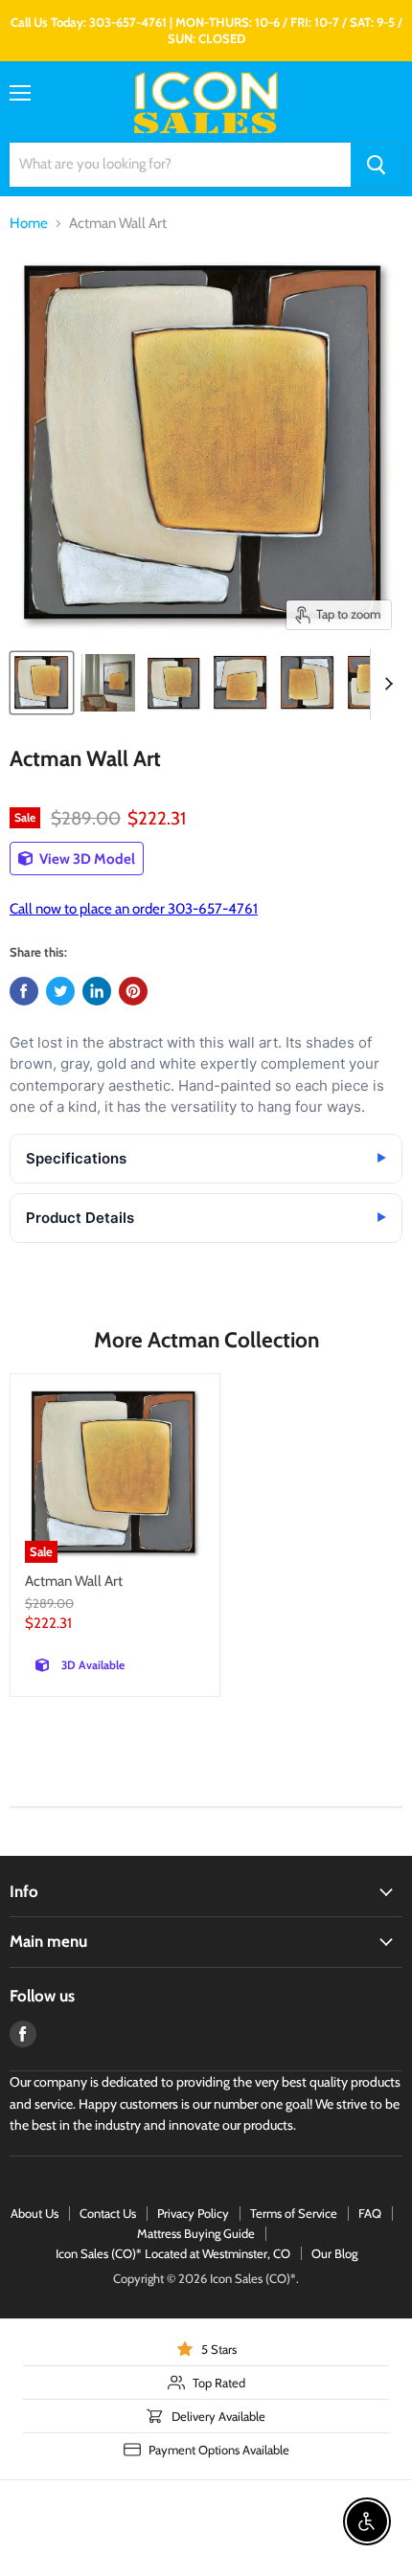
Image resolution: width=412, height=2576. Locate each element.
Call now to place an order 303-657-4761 (134, 909)
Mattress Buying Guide (196, 2233)
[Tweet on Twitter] (60, 991)
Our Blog (334, 2253)
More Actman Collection (206, 1340)
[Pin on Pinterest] (133, 991)
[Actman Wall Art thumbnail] (42, 683)
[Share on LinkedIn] (97, 991)
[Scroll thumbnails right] (385, 684)
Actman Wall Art (74, 1581)
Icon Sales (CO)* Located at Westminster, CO (173, 2253)
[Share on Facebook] (24, 991)
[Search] (377, 165)
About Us (34, 2213)
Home (29, 224)
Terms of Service (294, 2213)
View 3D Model (86, 859)
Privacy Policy (193, 2213)
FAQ (370, 2213)
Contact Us (108, 2213)
